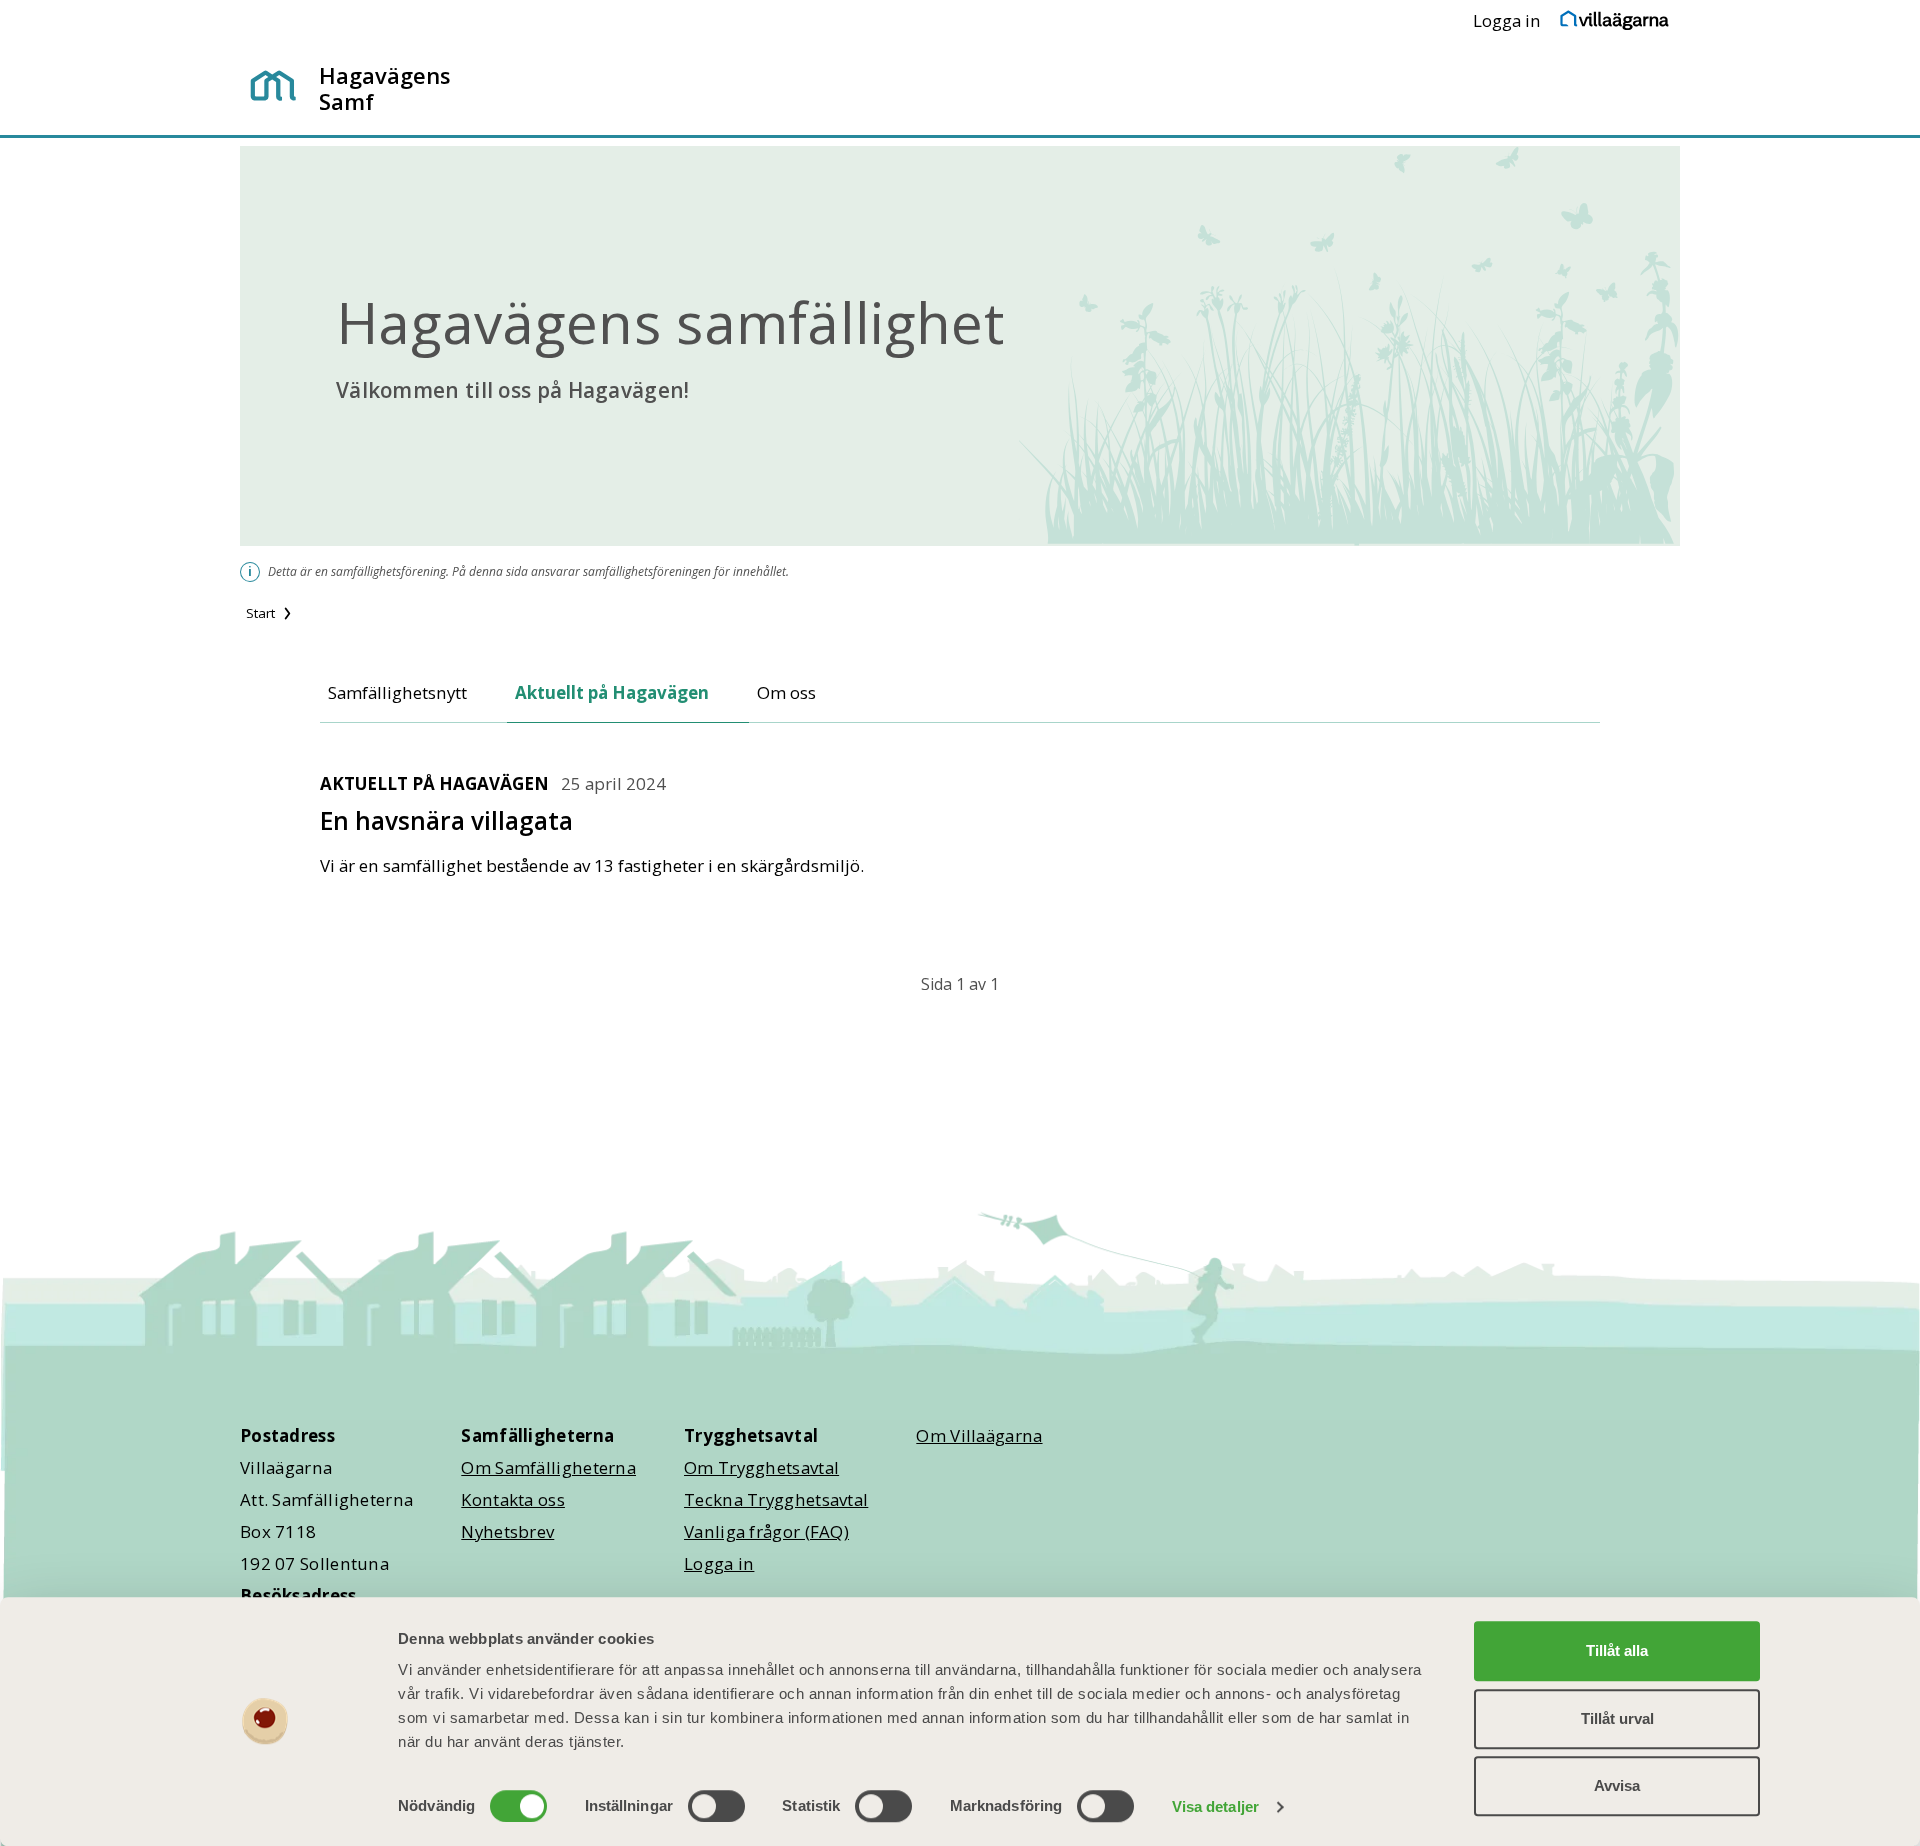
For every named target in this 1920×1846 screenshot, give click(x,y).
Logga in (1507, 20)
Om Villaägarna (979, 1435)
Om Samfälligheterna (548, 1467)
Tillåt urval (1617, 1718)
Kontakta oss (513, 1499)
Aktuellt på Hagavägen (612, 692)
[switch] (716, 1806)
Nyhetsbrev (507, 1531)
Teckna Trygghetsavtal (776, 1499)
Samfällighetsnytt (397, 692)
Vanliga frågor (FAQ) (766, 1531)
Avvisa (1617, 1785)
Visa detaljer (1215, 1806)
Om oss (786, 692)
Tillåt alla (1617, 1650)
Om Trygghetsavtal (761, 1467)
